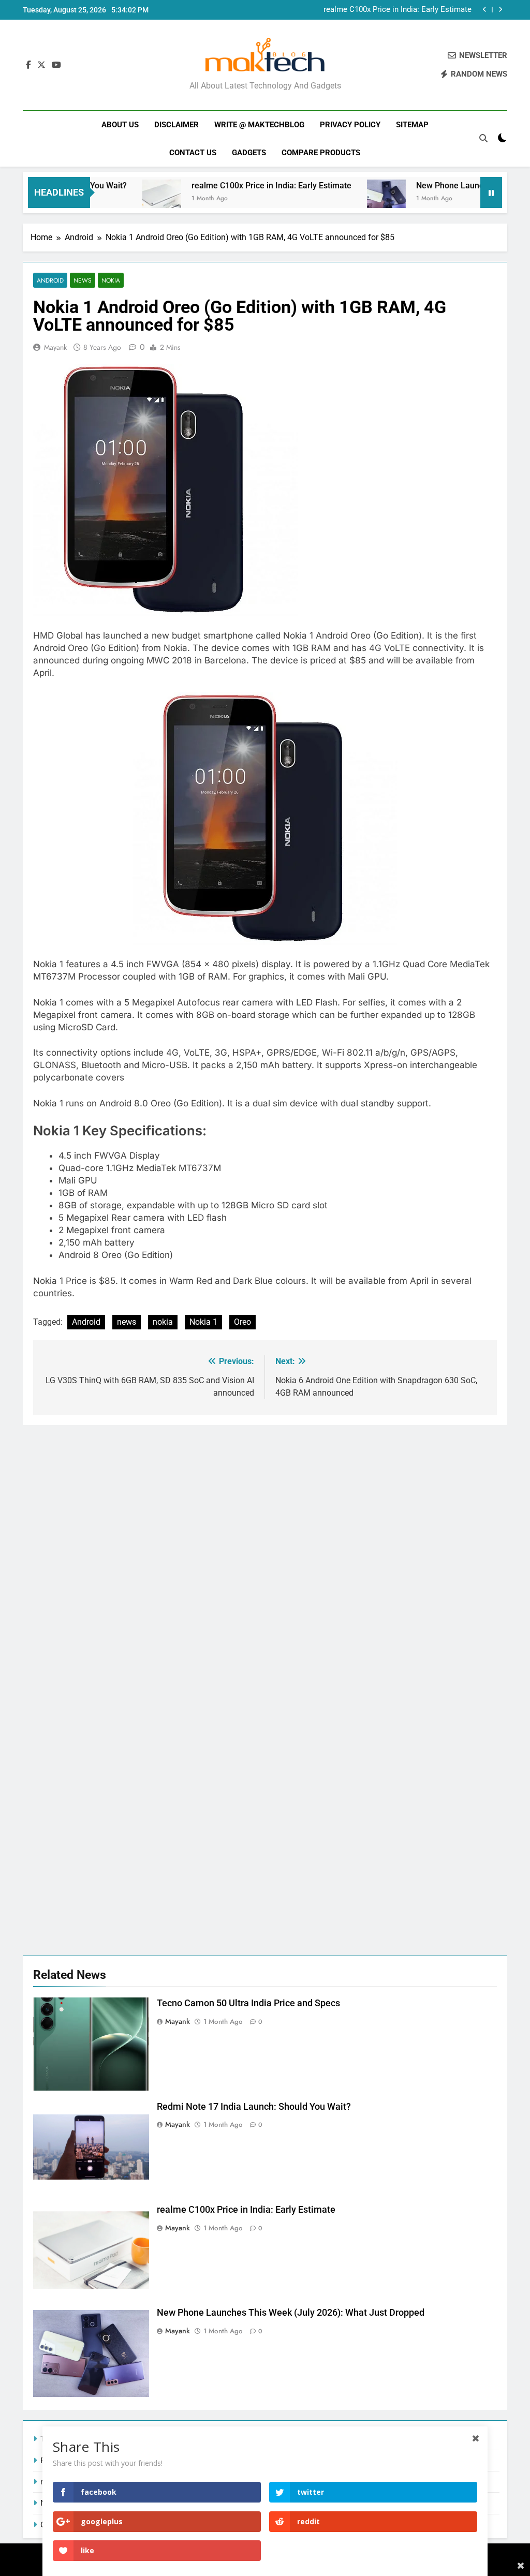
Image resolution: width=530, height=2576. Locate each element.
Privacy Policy (350, 125)
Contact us (193, 153)
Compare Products (321, 153)
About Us (120, 125)
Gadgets (249, 153)
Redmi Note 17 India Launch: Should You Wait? (254, 2107)
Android (50, 280)
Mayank (55, 347)
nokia (163, 1322)
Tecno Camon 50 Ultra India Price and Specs (248, 2003)
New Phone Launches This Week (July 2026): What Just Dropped (376, 10)
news (127, 1322)
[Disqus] (265, 1555)
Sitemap (412, 125)
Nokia (111, 280)
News (83, 280)
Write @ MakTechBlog (259, 125)
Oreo (242, 1322)
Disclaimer (176, 125)
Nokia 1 (203, 1322)
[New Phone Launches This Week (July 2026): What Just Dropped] (341, 199)
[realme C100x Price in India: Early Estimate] (117, 199)
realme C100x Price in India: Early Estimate (226, 186)
